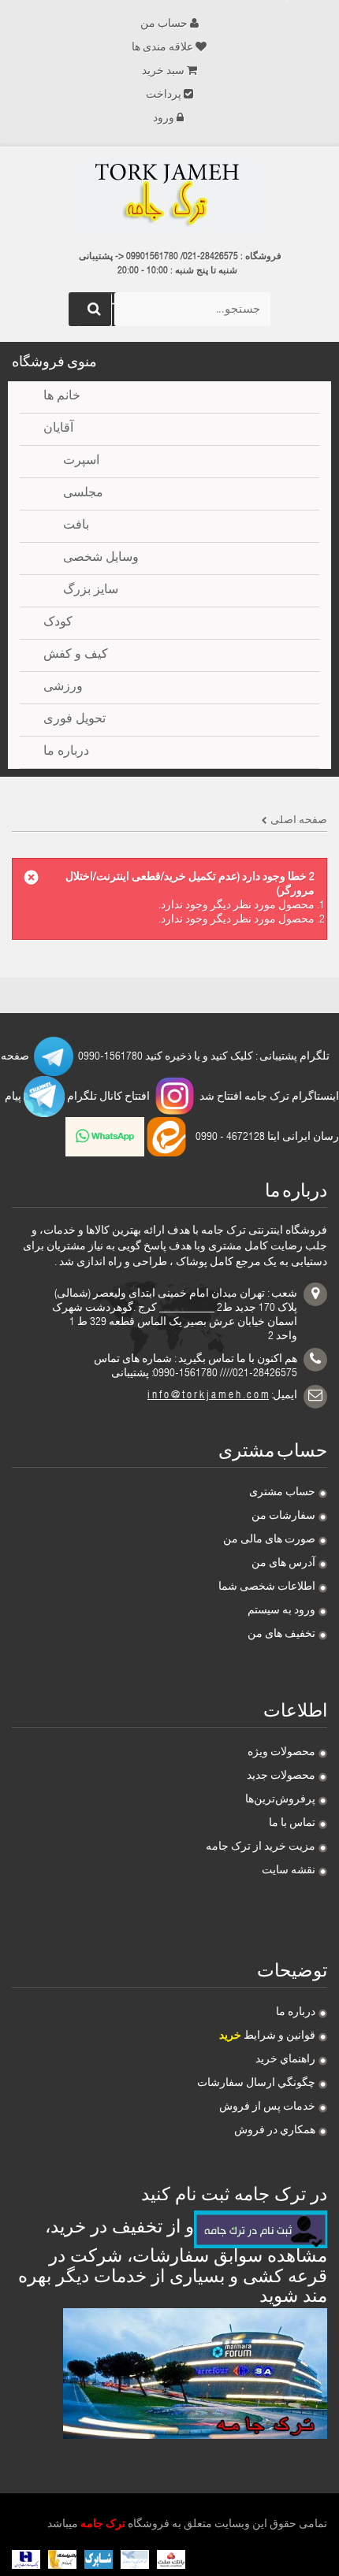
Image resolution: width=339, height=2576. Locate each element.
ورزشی (63, 688)
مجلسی (83, 494)
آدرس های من (283, 1564)
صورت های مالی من (269, 1540)
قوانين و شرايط (267, 2036)
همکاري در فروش (275, 2131)
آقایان (58, 429)
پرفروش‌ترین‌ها (280, 1800)
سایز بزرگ (91, 591)
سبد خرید (163, 72)
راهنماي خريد (285, 2060)
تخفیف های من (281, 1635)
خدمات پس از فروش (267, 2107)
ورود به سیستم (281, 1611)
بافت (76, 526)
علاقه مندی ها (162, 48)
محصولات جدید (281, 1776)
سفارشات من (283, 1516)
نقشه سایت (289, 1871)
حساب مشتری (282, 1493)
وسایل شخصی (101, 559)
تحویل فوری (75, 720)
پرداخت (164, 95)
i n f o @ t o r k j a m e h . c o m (208, 1396)
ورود (164, 119)
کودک (58, 623)
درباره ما (296, 2013)
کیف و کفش (76, 655)
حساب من (164, 24)
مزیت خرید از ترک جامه (261, 1847)
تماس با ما (292, 1824)
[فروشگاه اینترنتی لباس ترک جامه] (169, 196)
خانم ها (62, 397)
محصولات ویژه (281, 1753)
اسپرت (81, 462)
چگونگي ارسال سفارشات (256, 2084)
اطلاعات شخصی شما (267, 1587)
